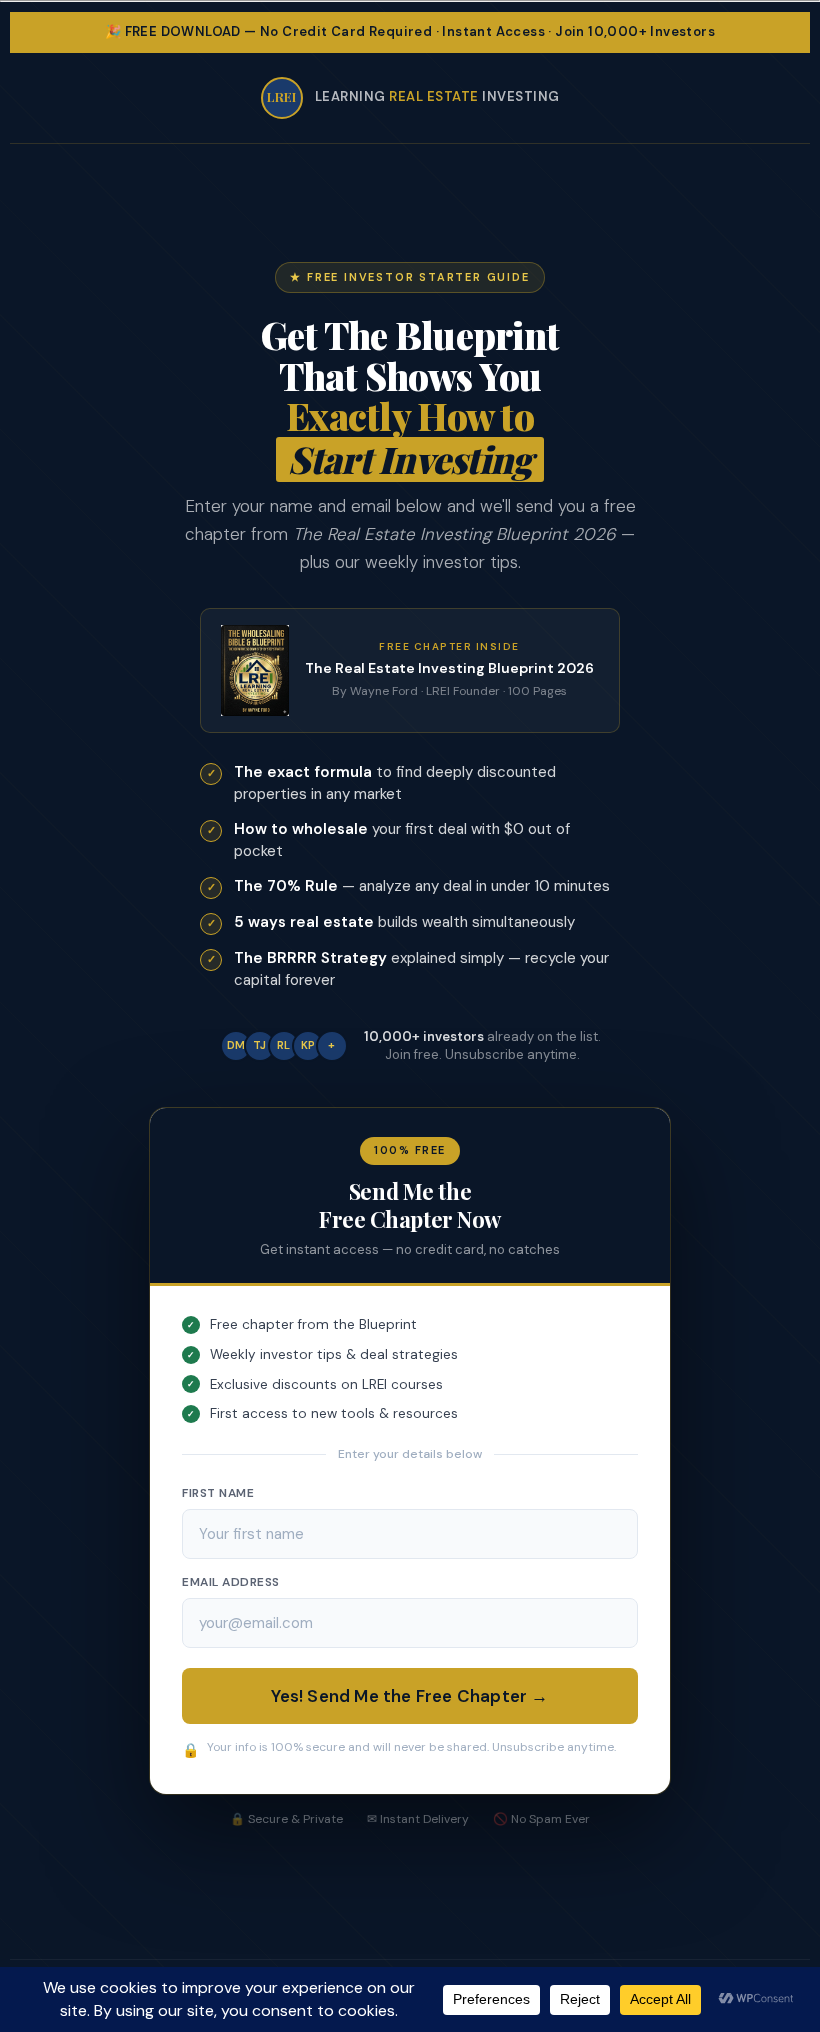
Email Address (231, 1582)
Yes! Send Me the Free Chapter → (409, 1696)
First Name (218, 1493)
